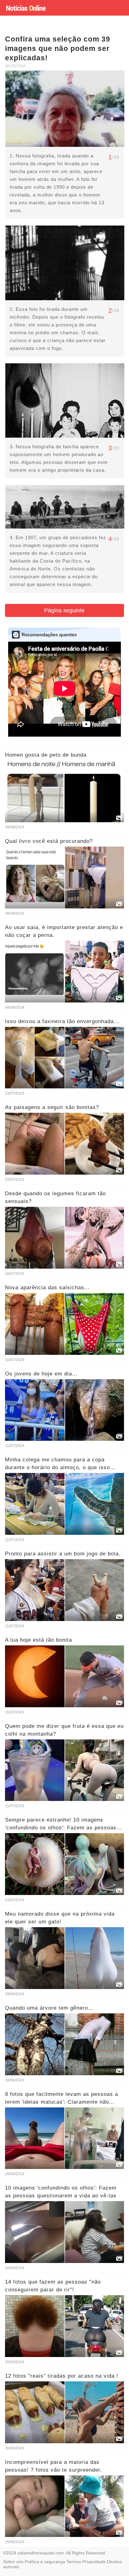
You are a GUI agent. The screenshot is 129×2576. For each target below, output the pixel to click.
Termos (74, 2562)
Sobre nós (13, 2562)
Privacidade (94, 2562)
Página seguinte (64, 610)
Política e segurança (45, 2562)
